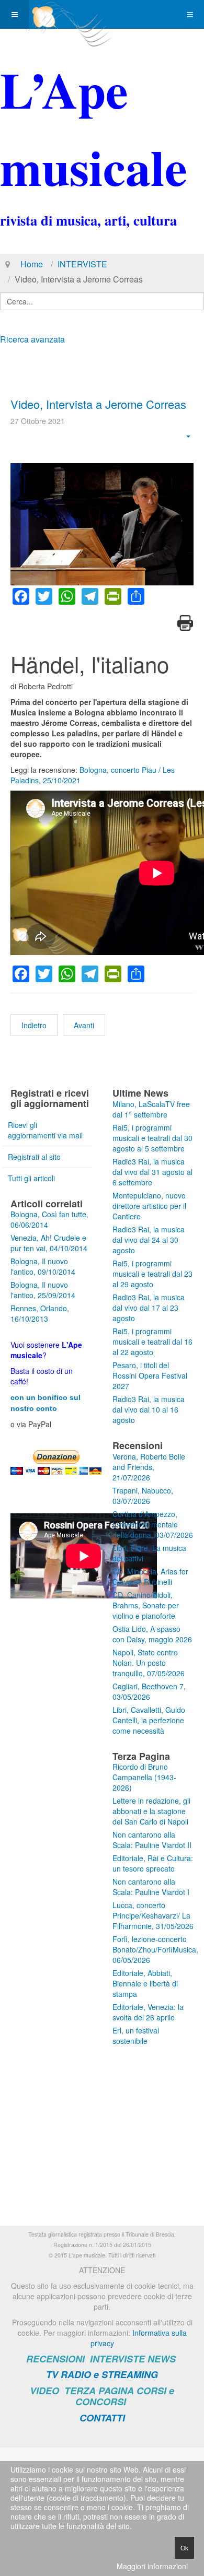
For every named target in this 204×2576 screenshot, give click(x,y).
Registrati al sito (34, 1157)
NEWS (162, 2359)
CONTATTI (102, 2418)
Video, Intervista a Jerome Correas (98, 404)
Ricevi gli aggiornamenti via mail (45, 1130)
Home (32, 264)
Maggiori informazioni (152, 2566)
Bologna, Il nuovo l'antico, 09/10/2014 (43, 1266)
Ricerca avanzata (32, 339)
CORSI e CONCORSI (125, 2396)
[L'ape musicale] (71, 14)
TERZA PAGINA (99, 2391)
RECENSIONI (55, 2359)
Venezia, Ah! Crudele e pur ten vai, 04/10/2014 (49, 1243)
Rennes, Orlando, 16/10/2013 (40, 1313)
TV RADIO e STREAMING (102, 2374)
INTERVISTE (82, 264)
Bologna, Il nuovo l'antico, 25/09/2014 (43, 1290)
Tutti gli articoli (31, 1178)
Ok (184, 2548)
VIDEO (44, 2391)
